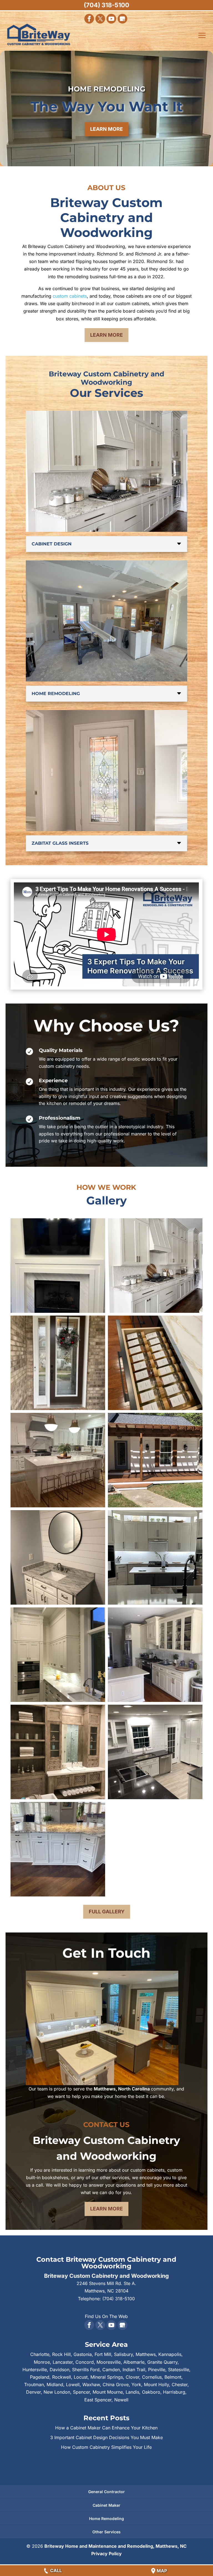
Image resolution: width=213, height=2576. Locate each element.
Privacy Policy (106, 2554)
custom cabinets (70, 296)
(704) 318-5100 (106, 5)
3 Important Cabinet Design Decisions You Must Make (106, 2437)
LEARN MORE (106, 129)
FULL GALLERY (107, 1912)
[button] (58, 1266)
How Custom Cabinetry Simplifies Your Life (106, 2447)
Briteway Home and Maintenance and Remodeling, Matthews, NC (116, 2546)
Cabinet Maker (106, 2505)
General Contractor (106, 2492)
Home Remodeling (106, 2518)
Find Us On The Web (106, 2316)
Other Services (106, 2532)
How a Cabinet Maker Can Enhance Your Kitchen (106, 2428)
